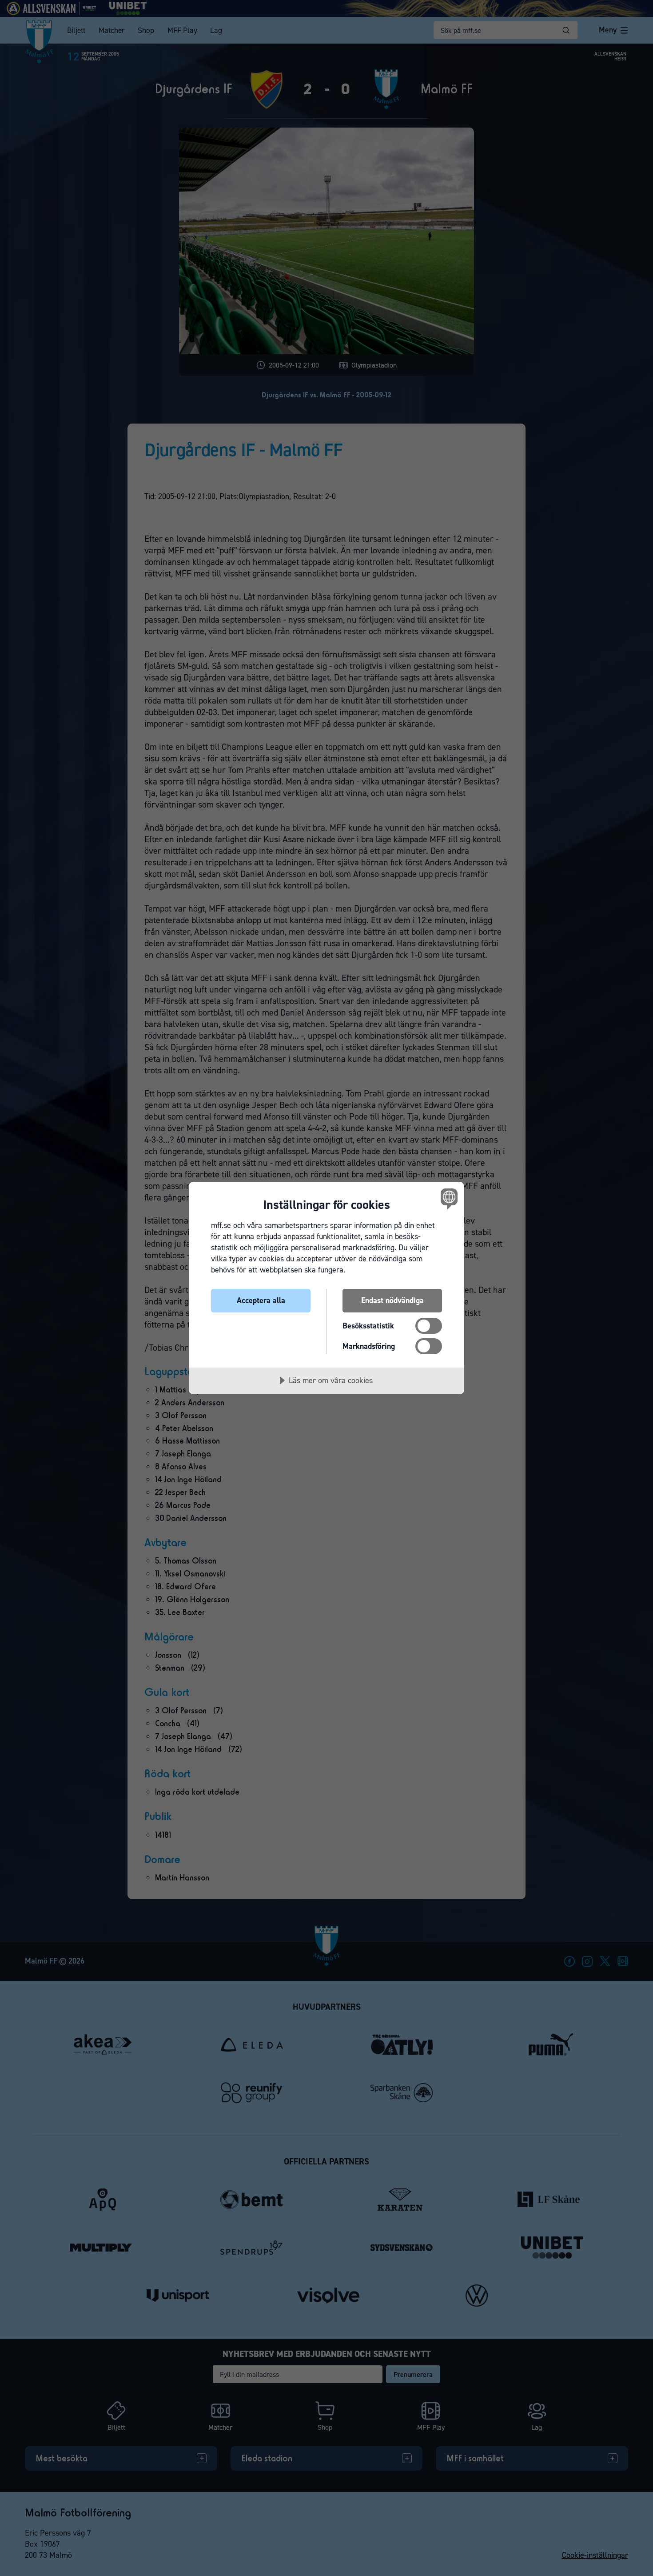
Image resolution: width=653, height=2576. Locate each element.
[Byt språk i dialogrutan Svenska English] (448, 1198)
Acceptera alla (261, 1300)
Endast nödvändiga (392, 1300)
